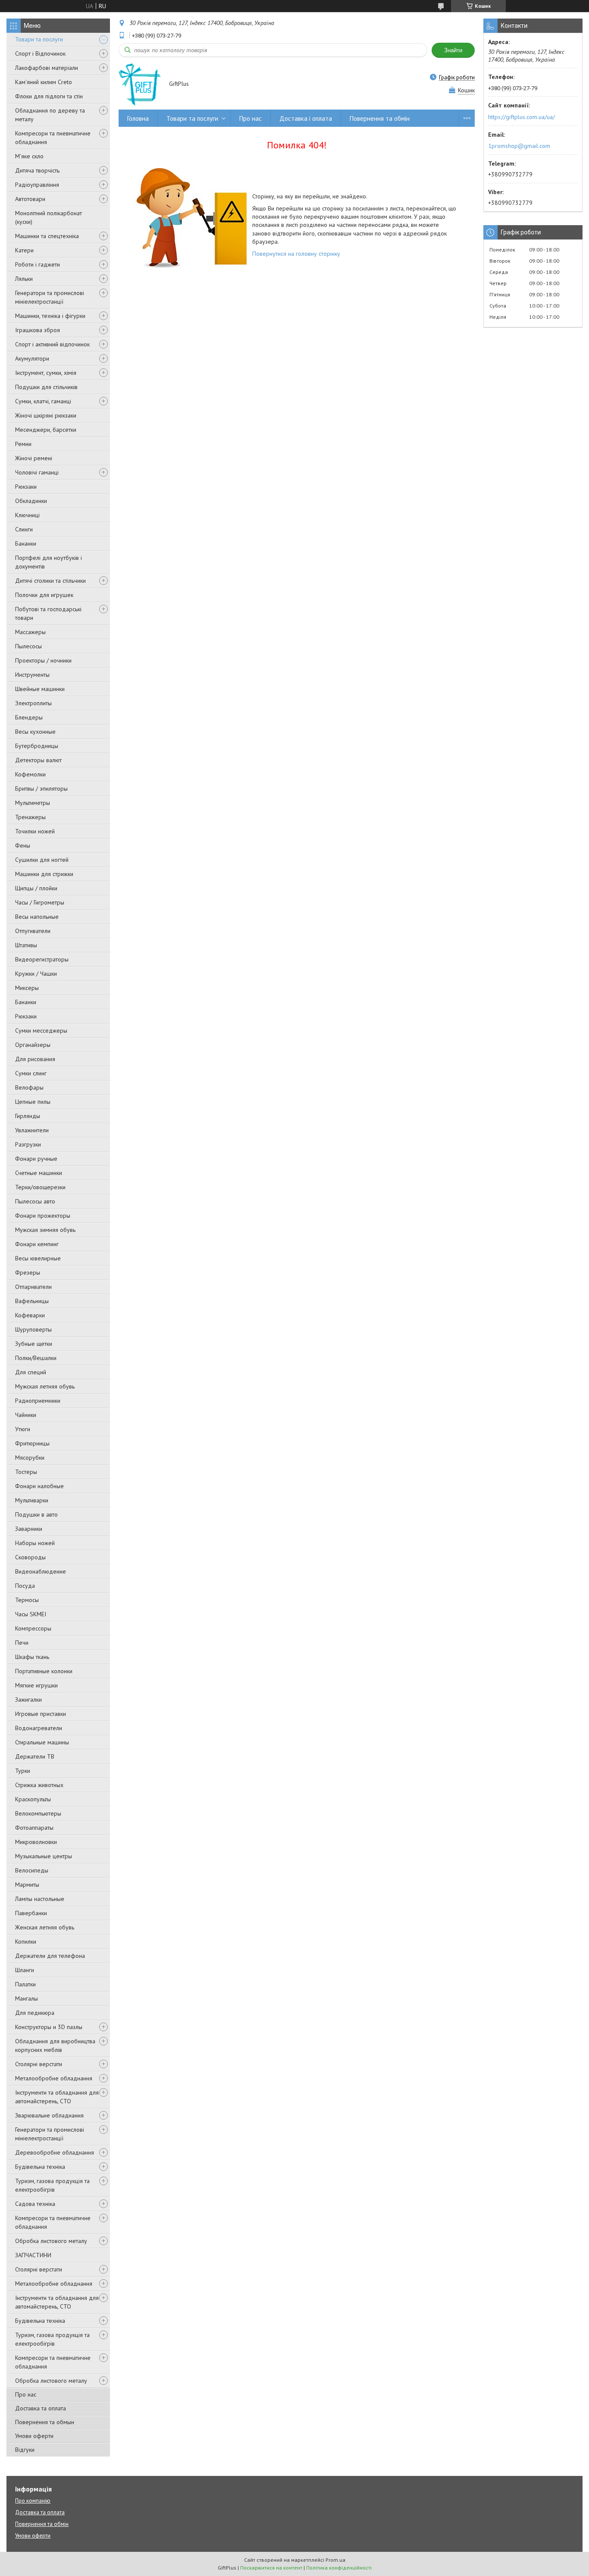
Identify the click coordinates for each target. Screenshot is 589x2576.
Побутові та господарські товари (48, 613)
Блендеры (29, 717)
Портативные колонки (44, 1671)
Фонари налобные (39, 1486)
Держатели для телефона (50, 1956)
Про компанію (33, 2501)
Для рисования (35, 1059)
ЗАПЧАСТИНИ (33, 2255)
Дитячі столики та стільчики (50, 581)
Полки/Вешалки (36, 1358)
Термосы (27, 1600)
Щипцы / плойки (36, 888)
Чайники (26, 1415)
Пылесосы (28, 646)
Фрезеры (28, 1272)
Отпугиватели (33, 931)
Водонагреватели (39, 1728)
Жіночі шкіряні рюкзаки (46, 415)
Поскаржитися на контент (271, 2568)
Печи (22, 1643)
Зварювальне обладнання (49, 2115)
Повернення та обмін (380, 118)
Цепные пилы (33, 1102)
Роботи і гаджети (38, 264)
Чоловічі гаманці (37, 472)
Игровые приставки (41, 1714)
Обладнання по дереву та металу (50, 115)
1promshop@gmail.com (519, 146)
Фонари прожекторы (43, 1216)
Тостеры (26, 1472)
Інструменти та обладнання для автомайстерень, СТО (57, 2097)
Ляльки (24, 279)
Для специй (31, 1372)
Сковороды (30, 1557)
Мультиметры (33, 803)
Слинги (24, 529)
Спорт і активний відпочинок (52, 344)
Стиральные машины (42, 1742)
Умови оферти (34, 2436)
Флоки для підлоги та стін (49, 96)
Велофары (29, 1087)
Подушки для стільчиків (46, 387)
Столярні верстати (39, 2064)
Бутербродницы (37, 746)
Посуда (25, 1586)
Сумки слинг (31, 1073)
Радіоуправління (37, 185)
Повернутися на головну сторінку (296, 254)
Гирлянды (28, 1116)
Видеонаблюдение (41, 1571)
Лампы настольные (40, 1899)
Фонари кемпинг (37, 1244)
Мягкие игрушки (36, 1685)
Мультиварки (32, 1500)
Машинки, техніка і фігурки (50, 316)
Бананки (26, 543)
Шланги (25, 1970)
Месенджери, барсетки (46, 430)
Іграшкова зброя (38, 330)
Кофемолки (30, 774)
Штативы (26, 945)
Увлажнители (32, 1130)
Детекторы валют (38, 760)
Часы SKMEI (31, 1614)
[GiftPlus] (140, 84)
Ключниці (27, 515)
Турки (23, 1771)
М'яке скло (29, 156)
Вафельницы (32, 1301)
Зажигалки (28, 1700)
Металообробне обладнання (54, 2078)
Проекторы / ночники (43, 660)
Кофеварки (30, 1315)
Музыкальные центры (44, 1856)
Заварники (29, 1529)
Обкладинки (31, 501)
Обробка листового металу (51, 2241)
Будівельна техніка (40, 2167)
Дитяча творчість (37, 170)
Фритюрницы (32, 1443)
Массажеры (30, 632)
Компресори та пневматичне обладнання (53, 138)
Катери (24, 250)
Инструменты (32, 675)
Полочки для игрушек (44, 595)
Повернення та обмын (45, 2422)
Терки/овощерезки (40, 1187)
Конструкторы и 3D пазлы (49, 2027)
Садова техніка (35, 2204)
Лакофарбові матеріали (47, 68)
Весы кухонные (35, 732)
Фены (23, 845)
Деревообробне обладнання (55, 2152)
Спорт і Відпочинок (40, 53)
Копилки (26, 1941)
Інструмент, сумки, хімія (46, 373)
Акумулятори (32, 358)
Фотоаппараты (34, 1828)
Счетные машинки (39, 1173)
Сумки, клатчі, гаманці (43, 401)
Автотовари (30, 199)
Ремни (23, 444)
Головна (138, 118)
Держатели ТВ (35, 1756)
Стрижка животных (39, 1785)
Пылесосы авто (35, 1201)
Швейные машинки (40, 689)
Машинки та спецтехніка (47, 236)
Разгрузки (28, 1144)
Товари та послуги (39, 39)
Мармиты (27, 1885)
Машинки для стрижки (44, 874)
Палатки (25, 1984)
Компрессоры (33, 1628)
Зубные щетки (34, 1344)
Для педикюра (35, 2013)
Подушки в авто (36, 1514)
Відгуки (25, 2450)
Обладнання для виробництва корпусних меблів (55, 2045)
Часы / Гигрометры (40, 902)
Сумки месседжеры (41, 1030)
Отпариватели (33, 1287)
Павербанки (31, 1913)
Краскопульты (33, 1799)
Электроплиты (33, 703)
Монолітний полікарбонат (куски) (49, 217)
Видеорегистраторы (42, 959)
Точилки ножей (35, 831)
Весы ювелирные (38, 1258)
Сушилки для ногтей (42, 860)
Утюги (23, 1429)
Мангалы (27, 1998)
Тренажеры (30, 817)
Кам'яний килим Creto (44, 82)
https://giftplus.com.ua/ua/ (522, 117)
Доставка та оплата (41, 2408)
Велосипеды (32, 1870)
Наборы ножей (35, 1543)
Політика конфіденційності (339, 2568)
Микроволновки (36, 1842)
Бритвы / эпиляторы (41, 789)
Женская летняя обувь (45, 1927)
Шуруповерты (33, 1329)
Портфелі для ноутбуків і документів (49, 562)
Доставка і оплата (306, 118)
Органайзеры (33, 1045)
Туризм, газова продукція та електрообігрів (52, 2185)
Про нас (26, 2394)
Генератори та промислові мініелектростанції (50, 297)
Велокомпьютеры (38, 1813)
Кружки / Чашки (36, 974)
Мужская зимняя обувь (45, 1230)
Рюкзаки (26, 487)
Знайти (453, 50)
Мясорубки (30, 1458)
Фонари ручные (36, 1159)
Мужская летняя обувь (45, 1386)
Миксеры (27, 988)
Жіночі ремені (34, 458)
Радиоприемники (38, 1401)
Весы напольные (37, 917)
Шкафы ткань (32, 1657)
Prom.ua (335, 2560)
